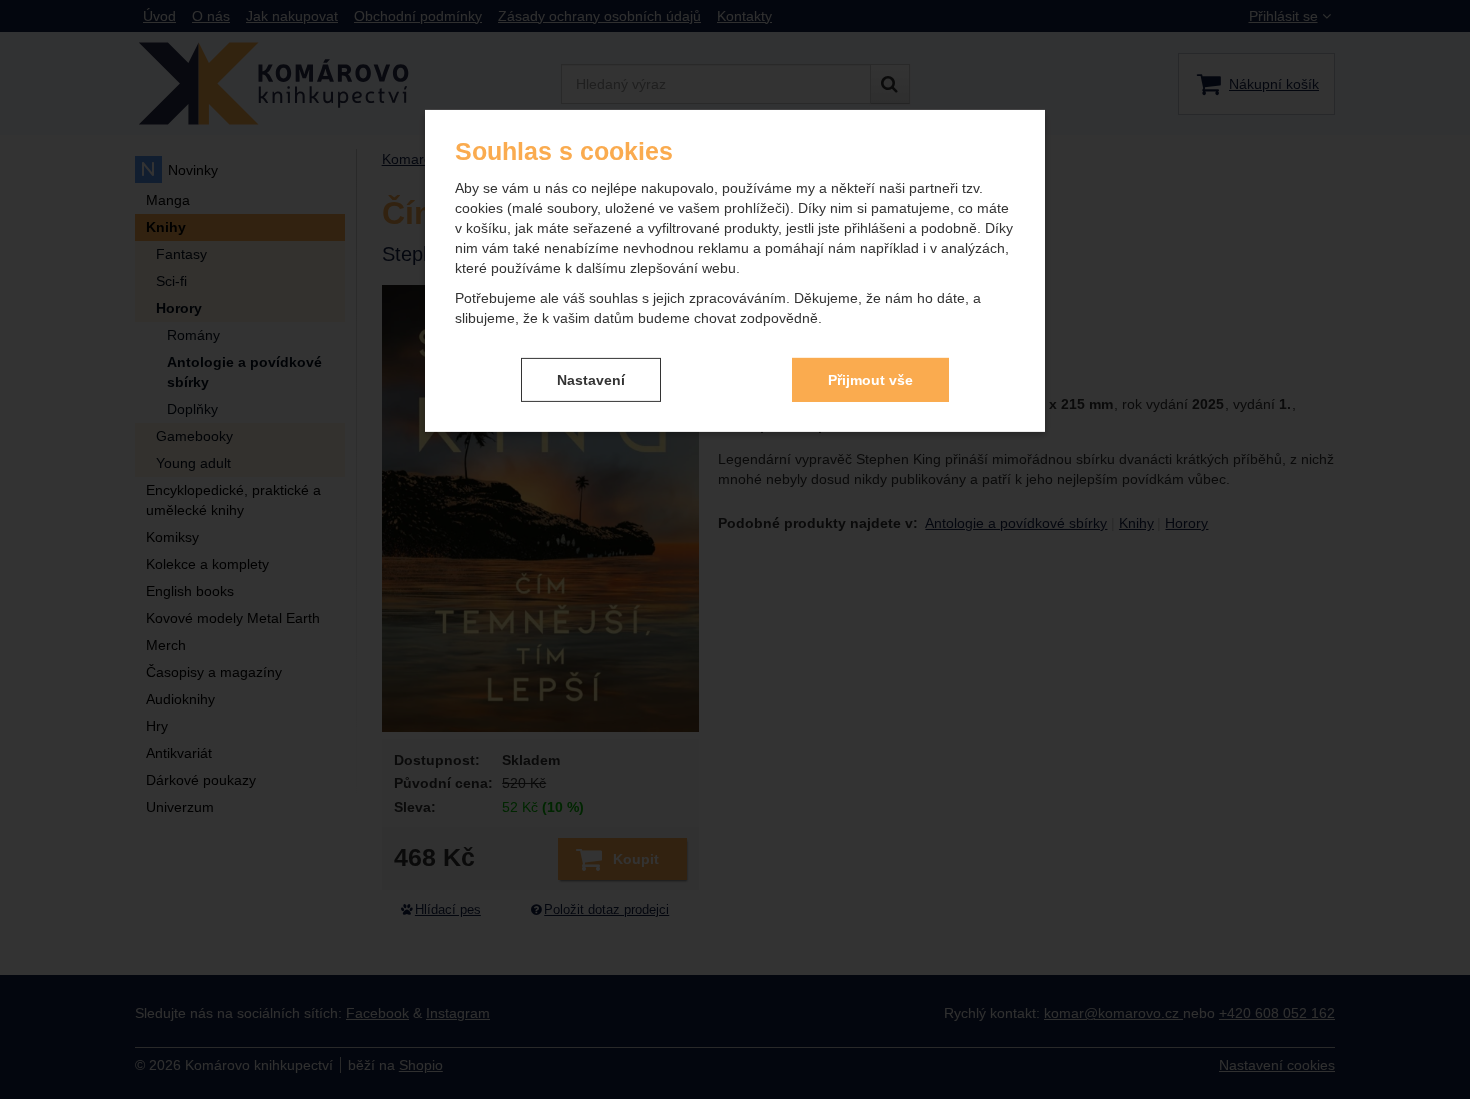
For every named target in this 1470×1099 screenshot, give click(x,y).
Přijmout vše (870, 379)
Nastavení (591, 379)
